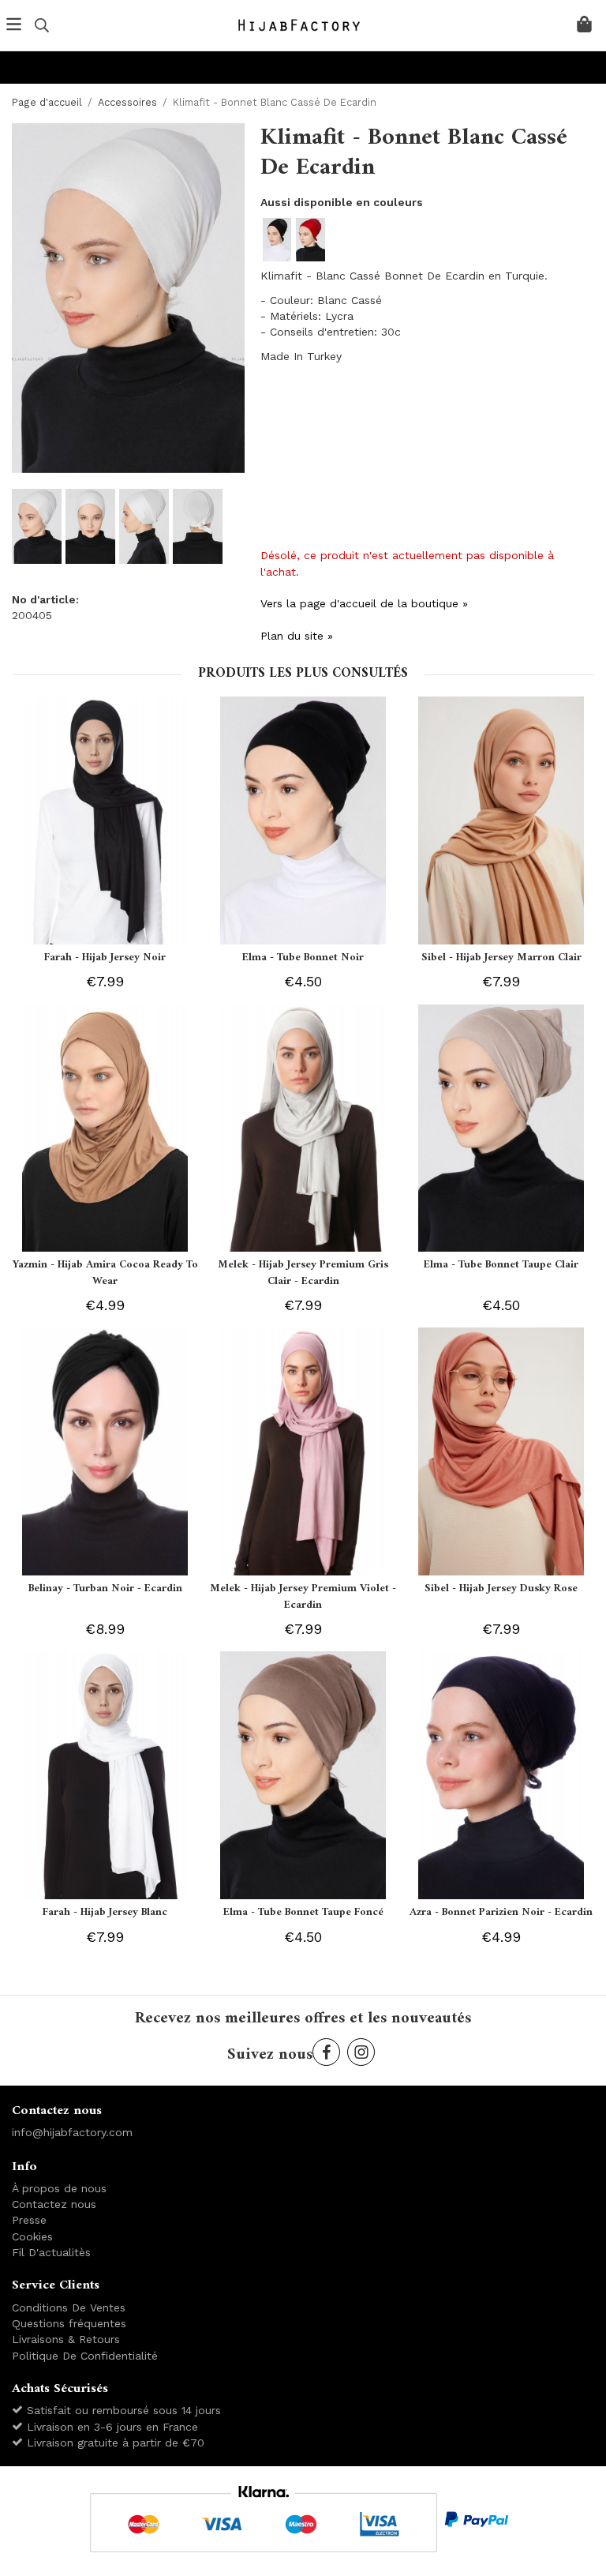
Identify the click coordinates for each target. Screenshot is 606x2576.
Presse (29, 2220)
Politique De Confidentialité (85, 2356)
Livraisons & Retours (66, 2339)
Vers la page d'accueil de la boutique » (364, 603)
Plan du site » (297, 636)
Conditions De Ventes (69, 2308)
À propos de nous (59, 2188)
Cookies (32, 2236)
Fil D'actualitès (51, 2252)
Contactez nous (54, 2204)
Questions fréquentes (69, 2323)
